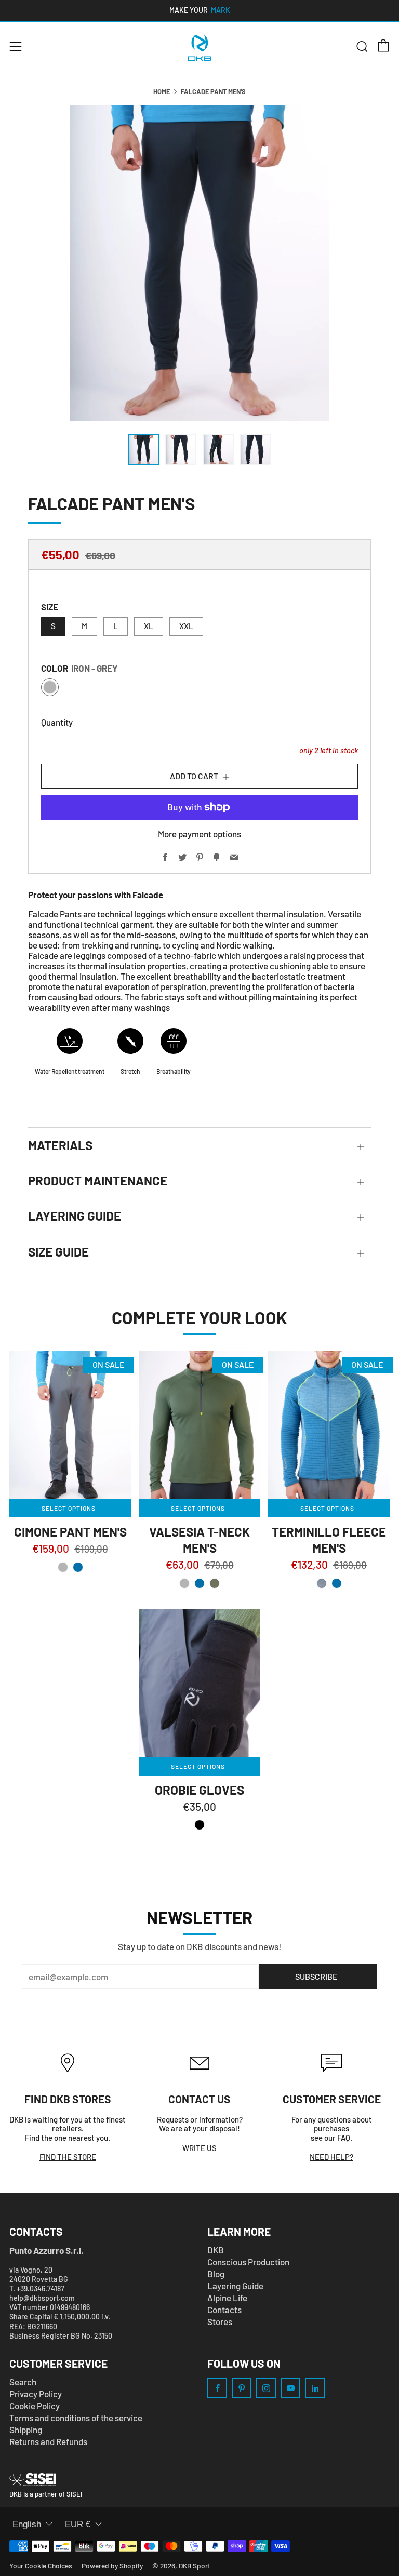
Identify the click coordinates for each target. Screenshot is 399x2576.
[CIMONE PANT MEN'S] (70, 1425)
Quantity (57, 722)
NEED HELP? (331, 2157)
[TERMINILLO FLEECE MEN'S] (329, 1425)
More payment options (199, 834)
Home (162, 91)
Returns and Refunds (48, 2441)
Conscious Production (248, 2262)
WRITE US (199, 2148)
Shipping (26, 2430)
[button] (63, 1567)
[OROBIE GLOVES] (199, 1683)
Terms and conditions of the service (76, 2418)
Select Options (69, 1508)
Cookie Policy (35, 2406)
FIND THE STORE (68, 2157)
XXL (186, 626)
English (27, 2524)
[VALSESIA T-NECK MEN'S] (199, 1425)
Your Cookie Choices (41, 2565)
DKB (216, 2250)
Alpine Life (227, 2298)
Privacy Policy (36, 2394)
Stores (220, 2321)
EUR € (78, 2524)
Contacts (224, 2310)
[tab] (143, 449)
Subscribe (316, 1976)
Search (23, 2382)
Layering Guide (235, 2286)
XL (149, 626)
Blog (216, 2274)
